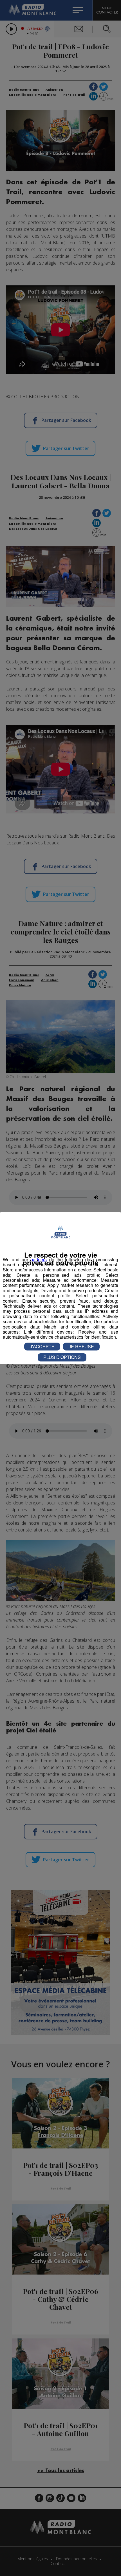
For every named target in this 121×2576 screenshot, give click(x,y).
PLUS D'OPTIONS (62, 1357)
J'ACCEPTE (42, 1346)
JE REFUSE (81, 1346)
